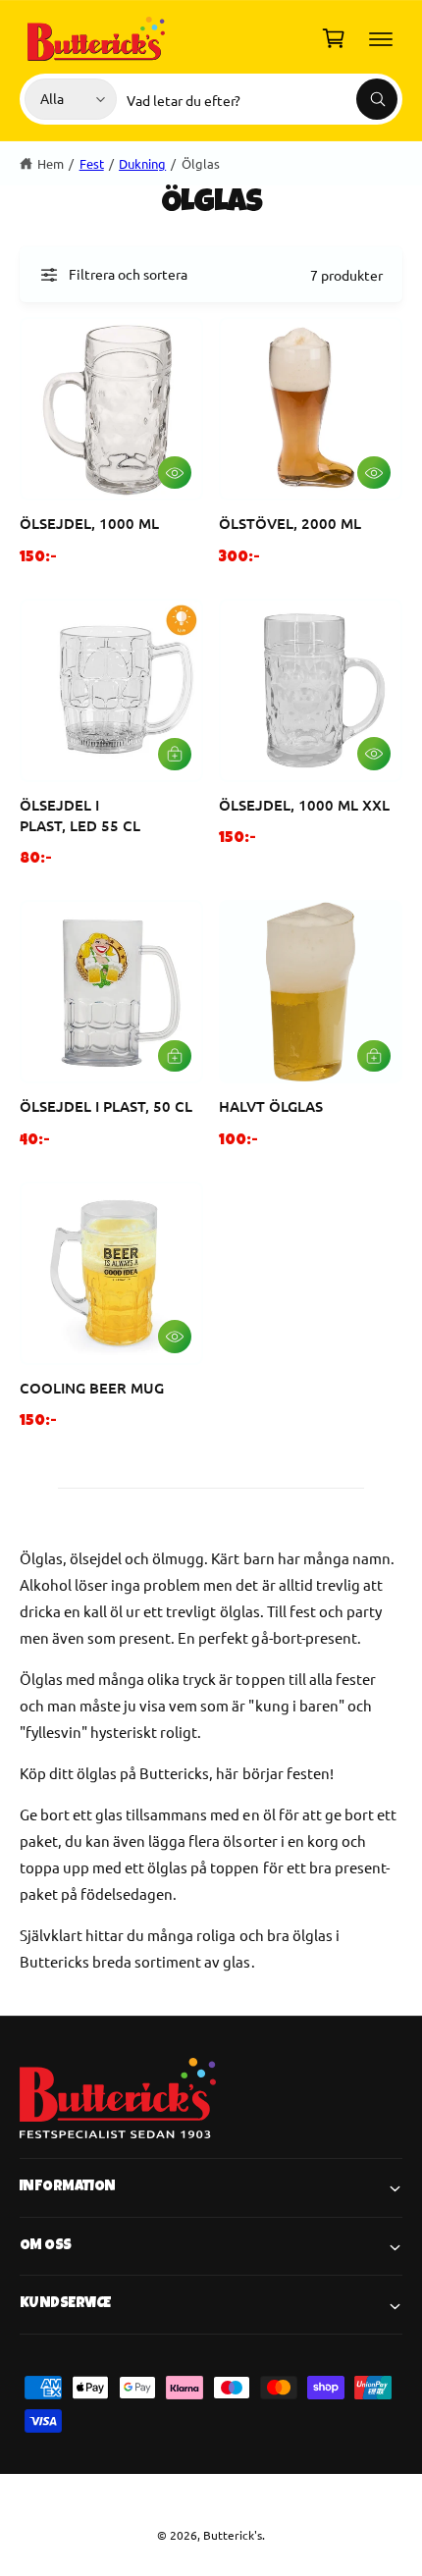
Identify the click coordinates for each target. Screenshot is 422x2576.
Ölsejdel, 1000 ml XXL (304, 805)
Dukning (142, 163)
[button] (381, 38)
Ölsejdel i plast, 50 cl (106, 1106)
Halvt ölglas (271, 1106)
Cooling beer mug (92, 1388)
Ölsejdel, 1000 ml (89, 523)
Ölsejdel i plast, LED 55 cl (80, 815)
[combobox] (262, 99)
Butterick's (233, 2535)
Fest (92, 163)
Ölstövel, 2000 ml (290, 523)
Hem (51, 163)
